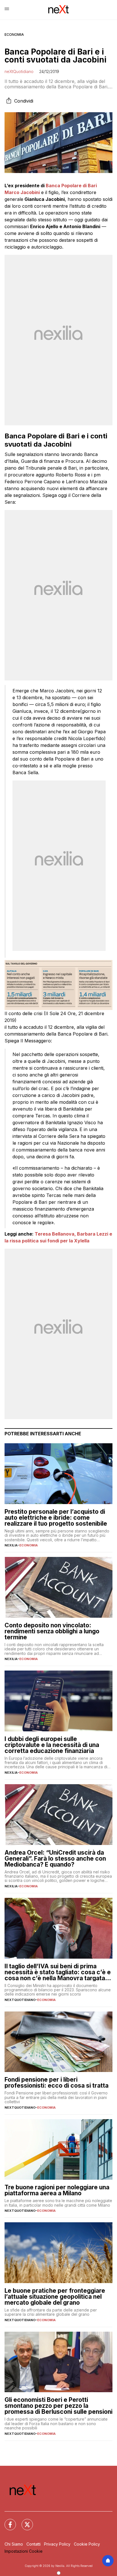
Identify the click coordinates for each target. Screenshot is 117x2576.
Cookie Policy (87, 2544)
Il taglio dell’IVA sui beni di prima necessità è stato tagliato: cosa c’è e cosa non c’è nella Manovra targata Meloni (58, 1972)
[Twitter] (24, 2521)
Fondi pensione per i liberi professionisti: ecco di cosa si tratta (57, 2083)
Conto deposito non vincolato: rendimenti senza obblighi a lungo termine (52, 1631)
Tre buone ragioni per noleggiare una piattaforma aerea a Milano (57, 2190)
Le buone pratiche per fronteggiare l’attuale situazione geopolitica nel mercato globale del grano (55, 2297)
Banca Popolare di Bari (71, 186)
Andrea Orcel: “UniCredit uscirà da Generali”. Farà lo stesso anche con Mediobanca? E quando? (55, 1858)
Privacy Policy (57, 2544)
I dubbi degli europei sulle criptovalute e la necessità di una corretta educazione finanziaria (52, 1745)
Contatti (34, 2544)
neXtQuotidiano (19, 71)
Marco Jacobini (22, 192)
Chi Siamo (14, 2544)
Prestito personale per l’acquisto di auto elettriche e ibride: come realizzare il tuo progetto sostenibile (56, 1518)
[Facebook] (7, 2521)
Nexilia (11, 1545)
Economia (14, 35)
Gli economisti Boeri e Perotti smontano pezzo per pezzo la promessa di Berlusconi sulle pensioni (58, 2406)
